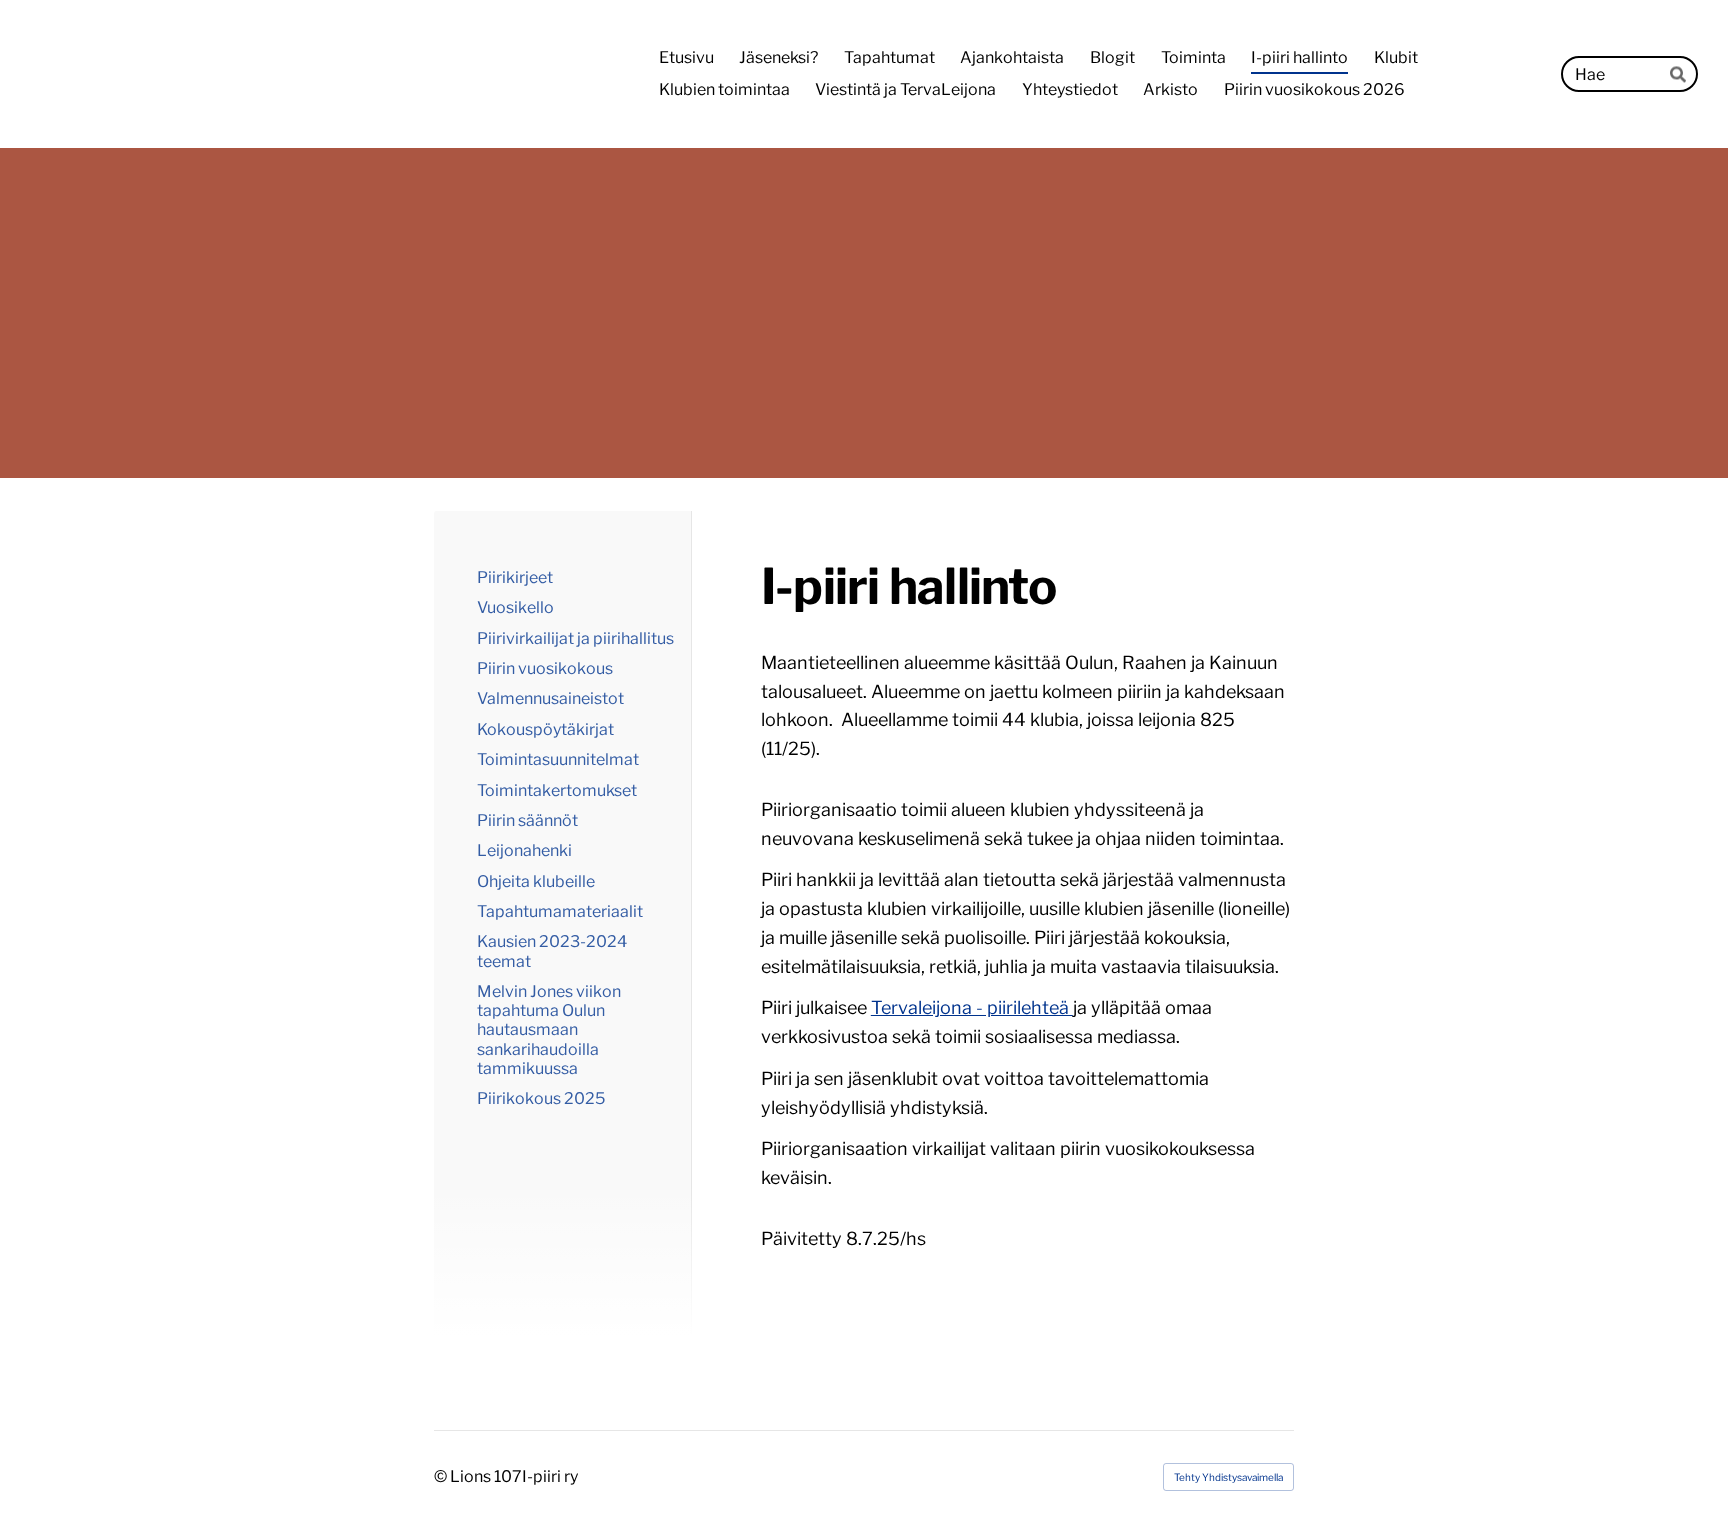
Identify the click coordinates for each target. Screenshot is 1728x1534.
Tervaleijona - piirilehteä (972, 1007)
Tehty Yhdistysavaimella (1228, 1477)
